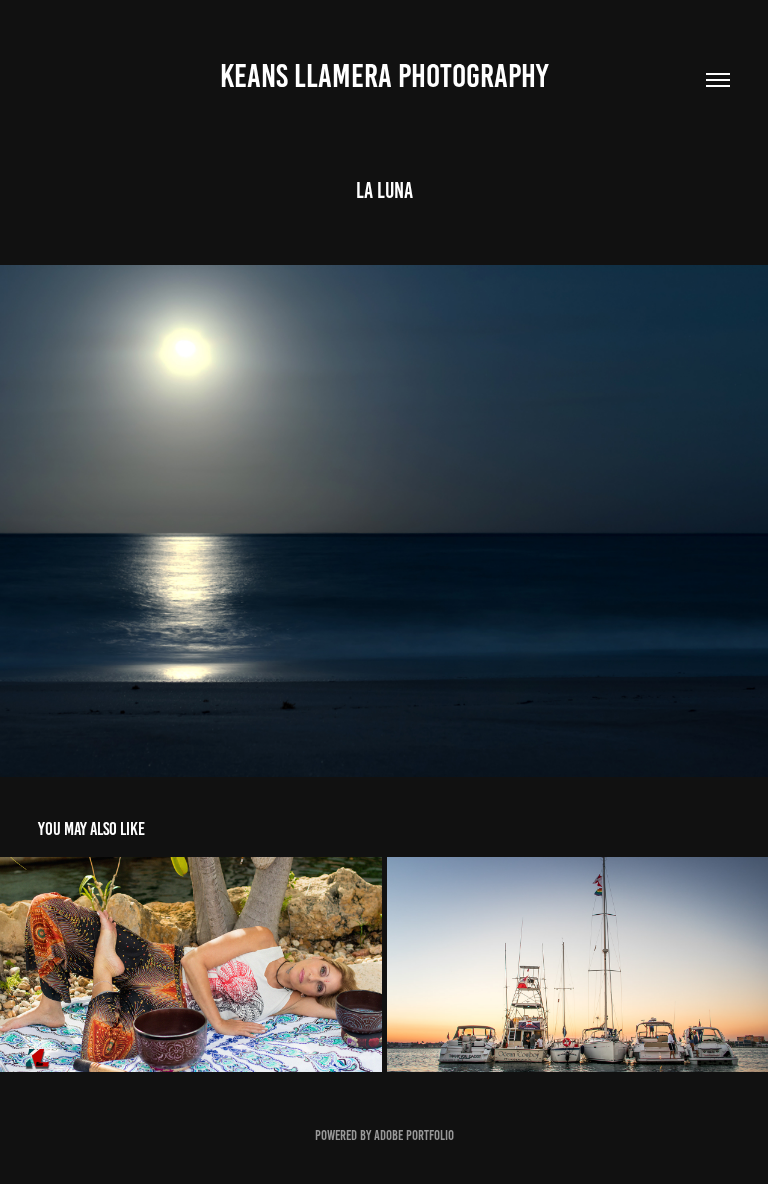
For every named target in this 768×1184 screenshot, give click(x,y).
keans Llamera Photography (384, 76)
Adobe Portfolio (414, 1135)
